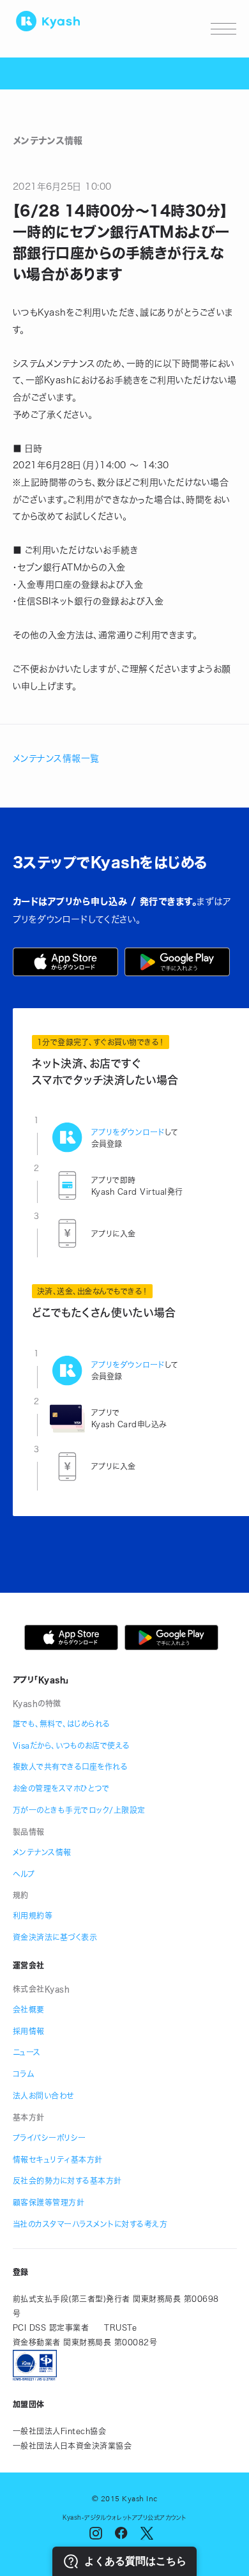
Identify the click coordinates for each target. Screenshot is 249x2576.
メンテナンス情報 (42, 1852)
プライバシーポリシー (49, 2138)
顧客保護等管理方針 (49, 2202)
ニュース (27, 2052)
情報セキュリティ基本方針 (58, 2159)
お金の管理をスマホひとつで (61, 1788)
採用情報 (29, 2031)
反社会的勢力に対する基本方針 (67, 2181)
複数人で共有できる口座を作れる (71, 1767)
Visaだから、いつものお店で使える (72, 1745)
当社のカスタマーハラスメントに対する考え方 (90, 2224)
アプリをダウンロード (128, 1132)
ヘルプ (24, 1874)
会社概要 (29, 2009)
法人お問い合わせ (43, 2096)
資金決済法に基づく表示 (55, 1937)
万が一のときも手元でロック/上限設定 (79, 1810)
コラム (24, 2074)
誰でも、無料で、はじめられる (62, 1724)
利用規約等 (33, 1915)
